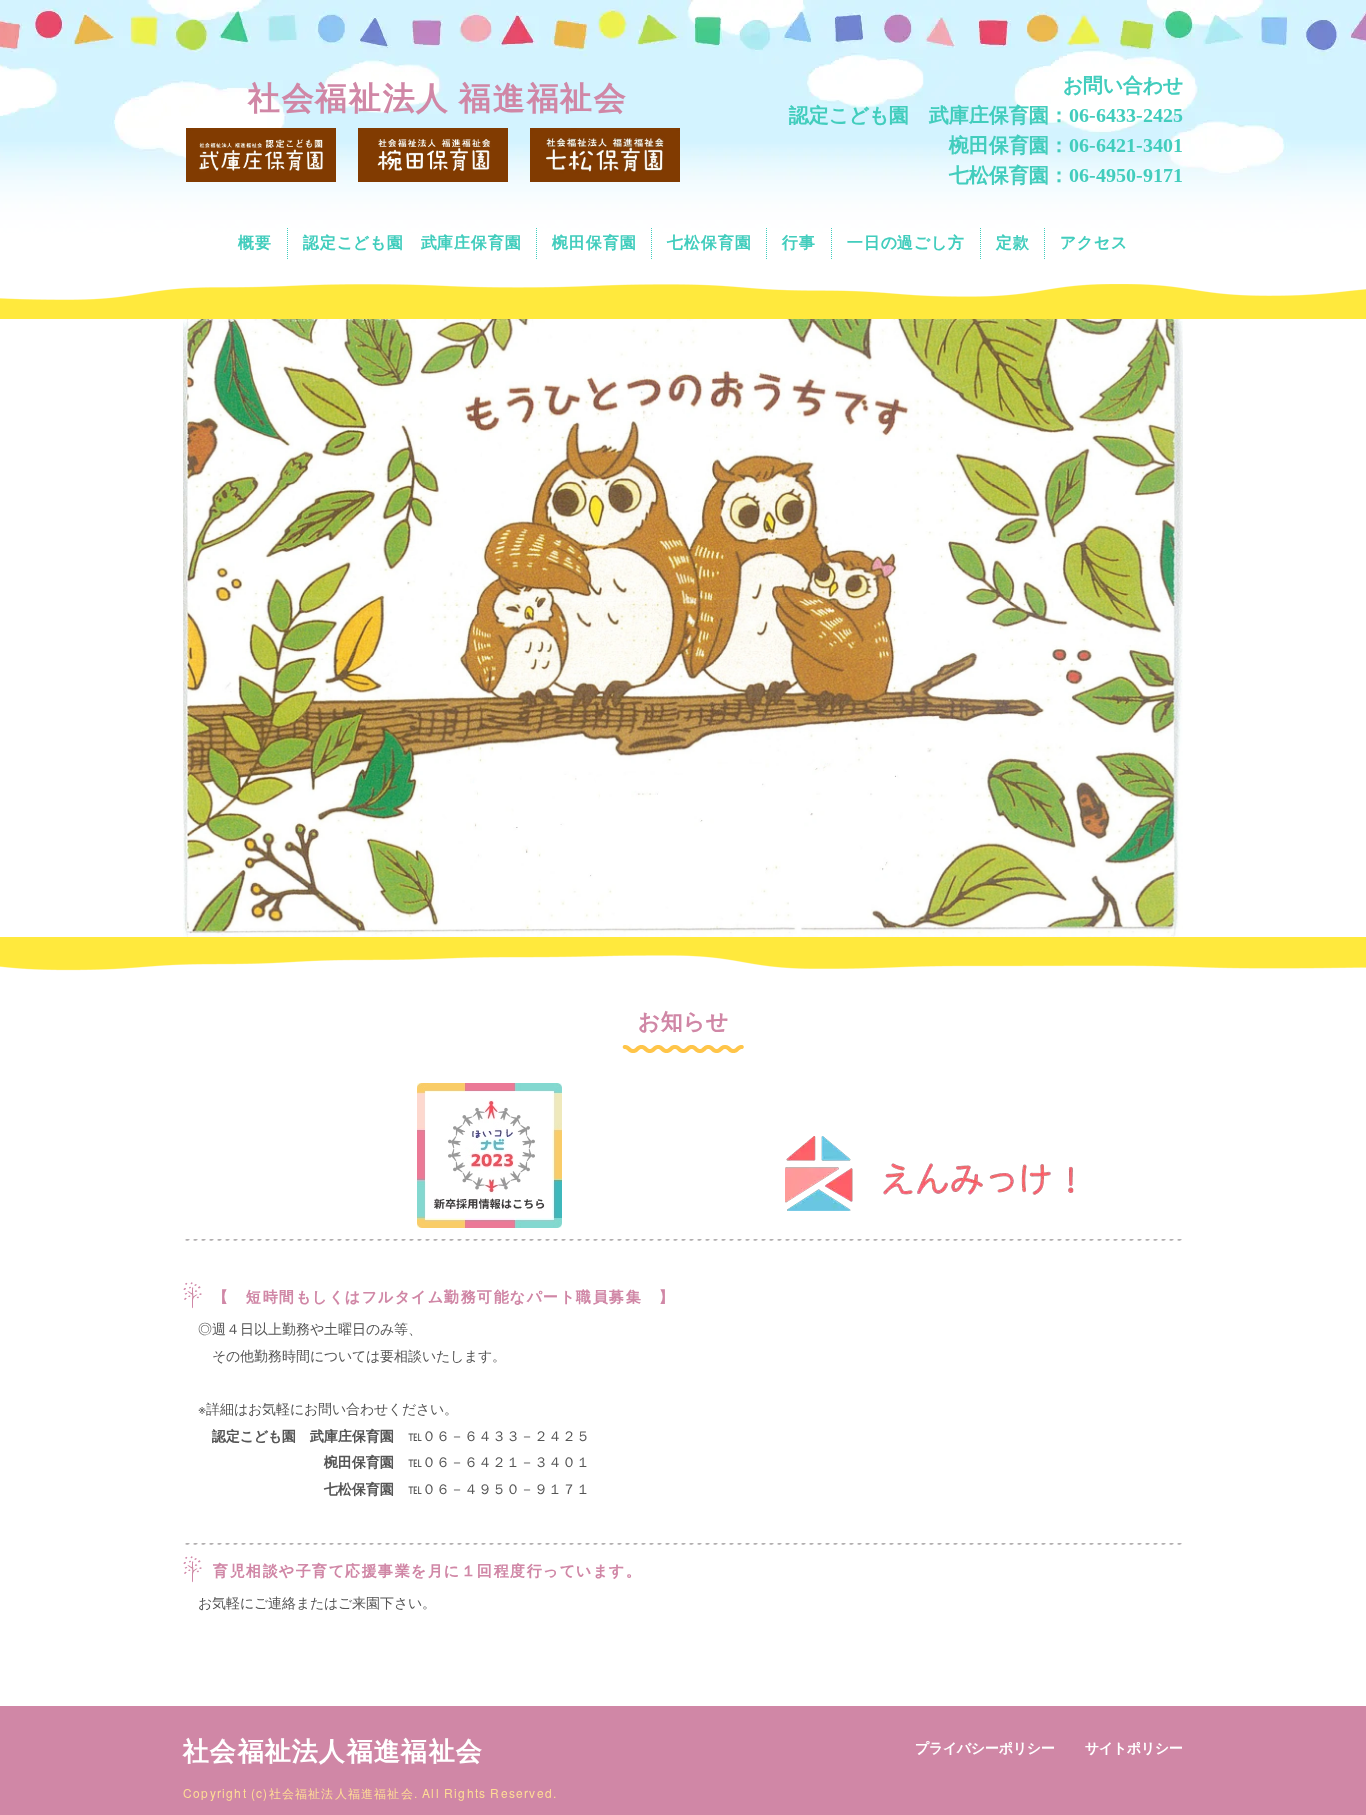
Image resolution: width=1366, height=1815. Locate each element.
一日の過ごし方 (906, 242)
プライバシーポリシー (985, 1748)
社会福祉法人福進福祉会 (333, 1751)
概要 (255, 242)
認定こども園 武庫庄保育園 (412, 242)
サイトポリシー (1134, 1748)
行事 (799, 242)
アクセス (1093, 242)
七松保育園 (709, 242)
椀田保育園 (594, 242)
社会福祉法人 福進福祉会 (437, 98)
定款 (1013, 242)
